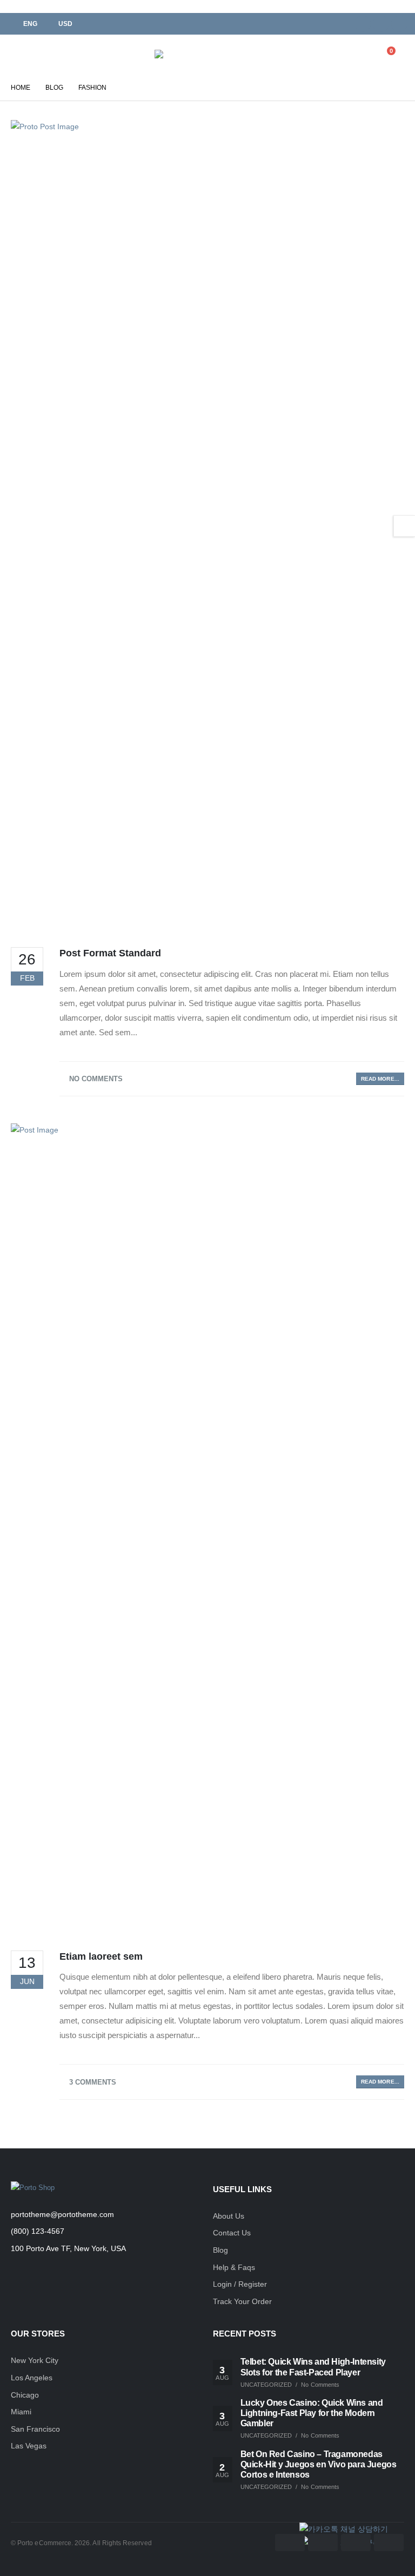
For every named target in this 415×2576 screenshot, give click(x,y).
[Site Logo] (184, 54)
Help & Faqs (234, 2267)
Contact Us (232, 2233)
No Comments (96, 1079)
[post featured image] (207, 525)
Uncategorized (266, 2385)
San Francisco (35, 2429)
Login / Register (240, 2284)
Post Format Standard (110, 953)
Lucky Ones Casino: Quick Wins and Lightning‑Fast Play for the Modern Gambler (312, 2413)
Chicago (25, 2395)
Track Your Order (242, 2301)
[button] (338, 55)
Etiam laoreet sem (101, 1956)
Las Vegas (29, 2446)
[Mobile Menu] (19, 55)
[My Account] (362, 55)
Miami (21, 2412)
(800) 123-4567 (38, 2231)
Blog (220, 2250)
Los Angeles (32, 2378)
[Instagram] (399, 24)
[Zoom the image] (33, 2188)
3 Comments (93, 2082)
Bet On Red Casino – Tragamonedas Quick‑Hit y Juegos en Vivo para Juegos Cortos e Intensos (319, 2464)
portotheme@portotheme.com (62, 2214)
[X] (381, 24)
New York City (35, 2360)
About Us (229, 2216)
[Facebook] (363, 24)
